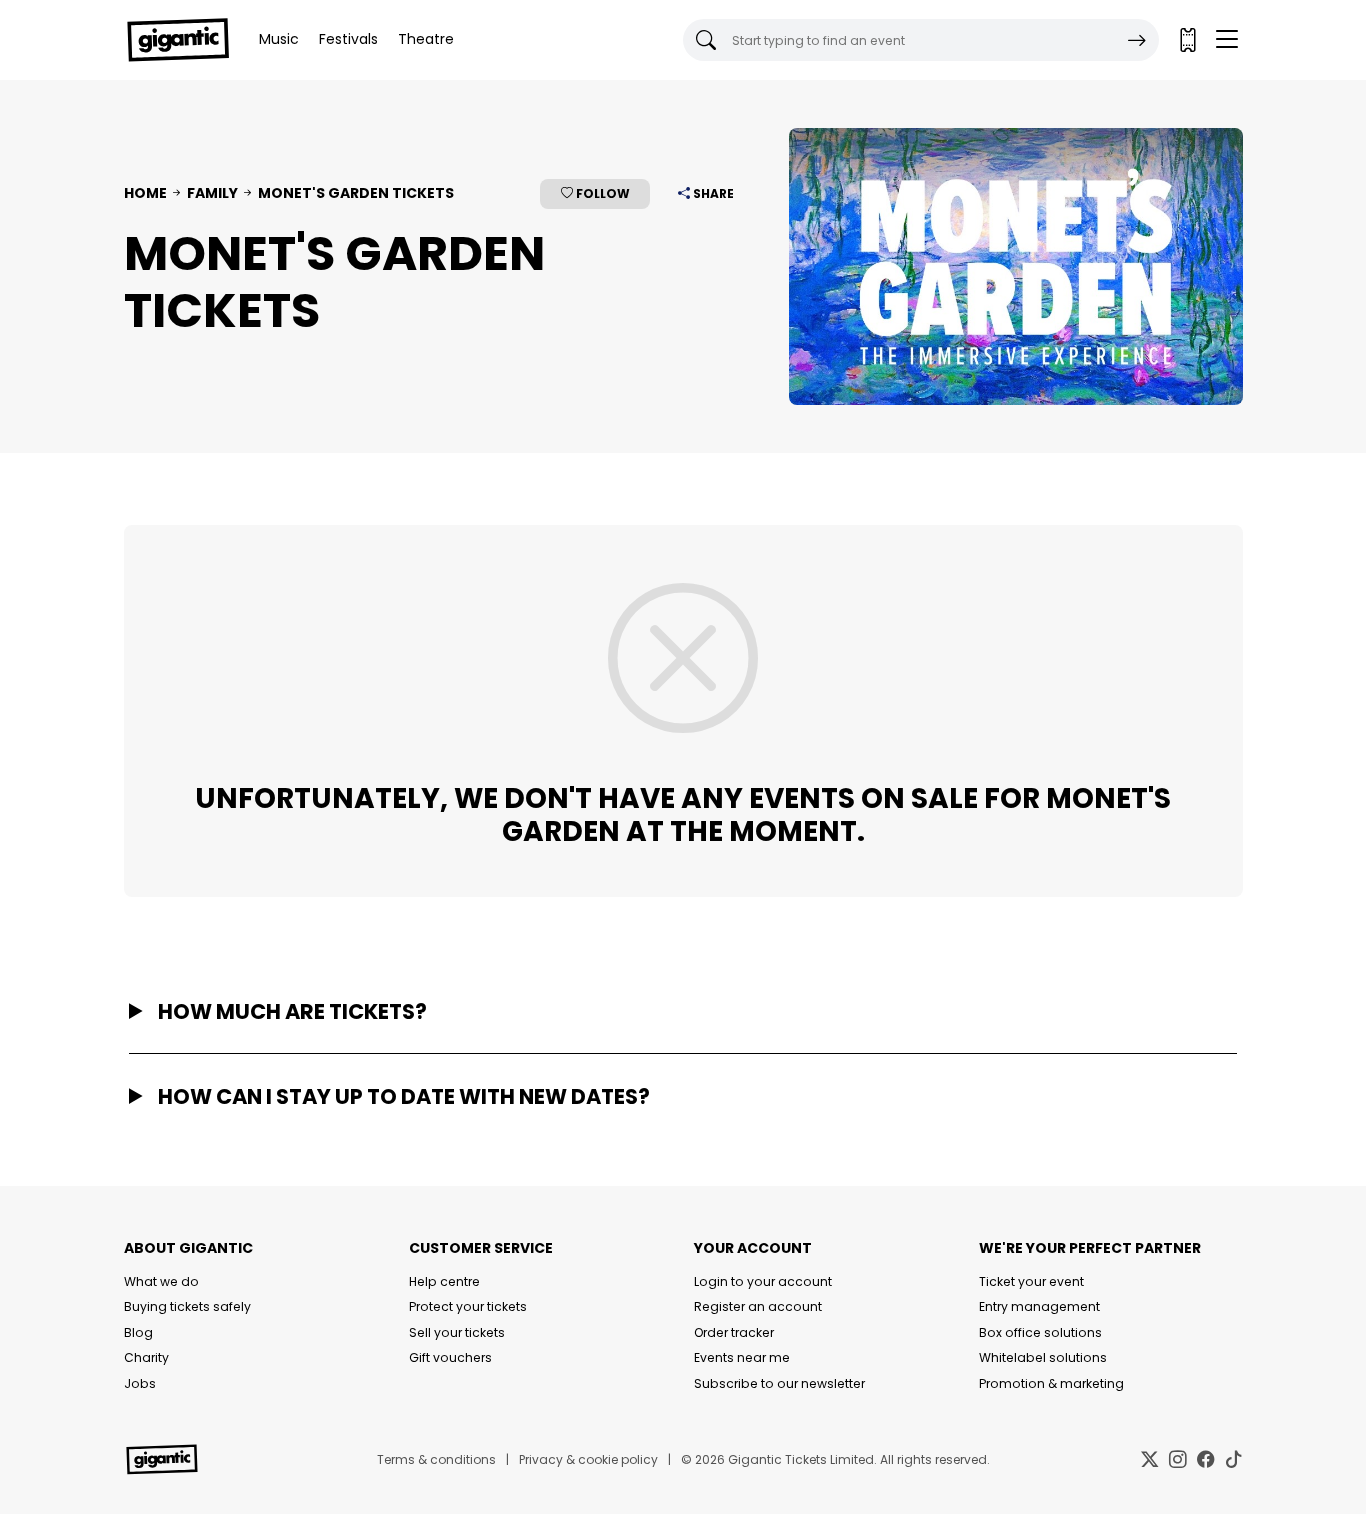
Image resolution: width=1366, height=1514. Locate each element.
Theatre (426, 39)
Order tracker (734, 1332)
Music (279, 39)
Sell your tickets (457, 1332)
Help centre (444, 1281)
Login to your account (763, 1281)
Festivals (348, 39)
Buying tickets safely (187, 1306)
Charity (146, 1357)
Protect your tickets (468, 1306)
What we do (161, 1281)
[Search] (1137, 40)
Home (145, 193)
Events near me (742, 1357)
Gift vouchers (450, 1357)
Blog (138, 1332)
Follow (601, 193)
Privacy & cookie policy (588, 1459)
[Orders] (1187, 40)
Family (212, 193)
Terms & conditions (436, 1459)
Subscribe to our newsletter (779, 1383)
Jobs (140, 1383)
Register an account (758, 1306)
